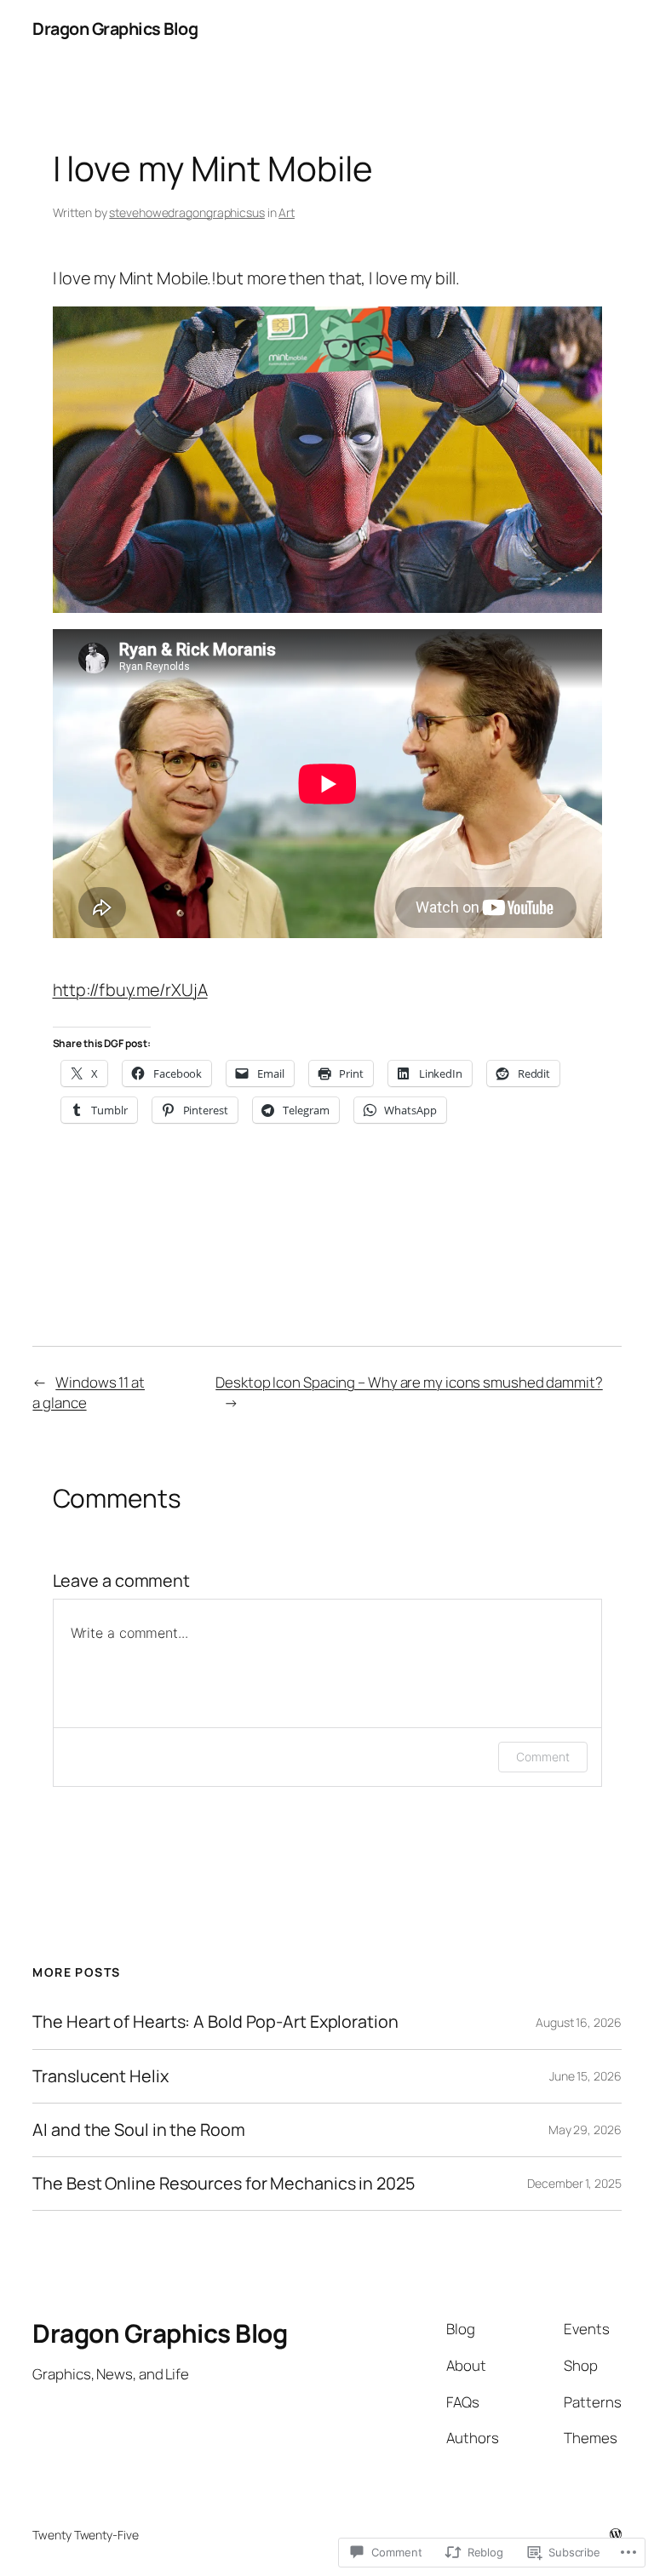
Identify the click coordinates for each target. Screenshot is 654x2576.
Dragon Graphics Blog (115, 29)
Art (287, 212)
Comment (542, 1757)
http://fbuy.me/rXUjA (130, 990)
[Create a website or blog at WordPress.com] (616, 2535)
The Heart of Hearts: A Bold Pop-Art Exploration (215, 2022)
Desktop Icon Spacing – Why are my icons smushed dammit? (409, 1382)
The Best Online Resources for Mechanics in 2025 (223, 2184)
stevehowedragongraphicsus (187, 212)
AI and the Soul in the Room (138, 2130)
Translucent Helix (100, 2076)
